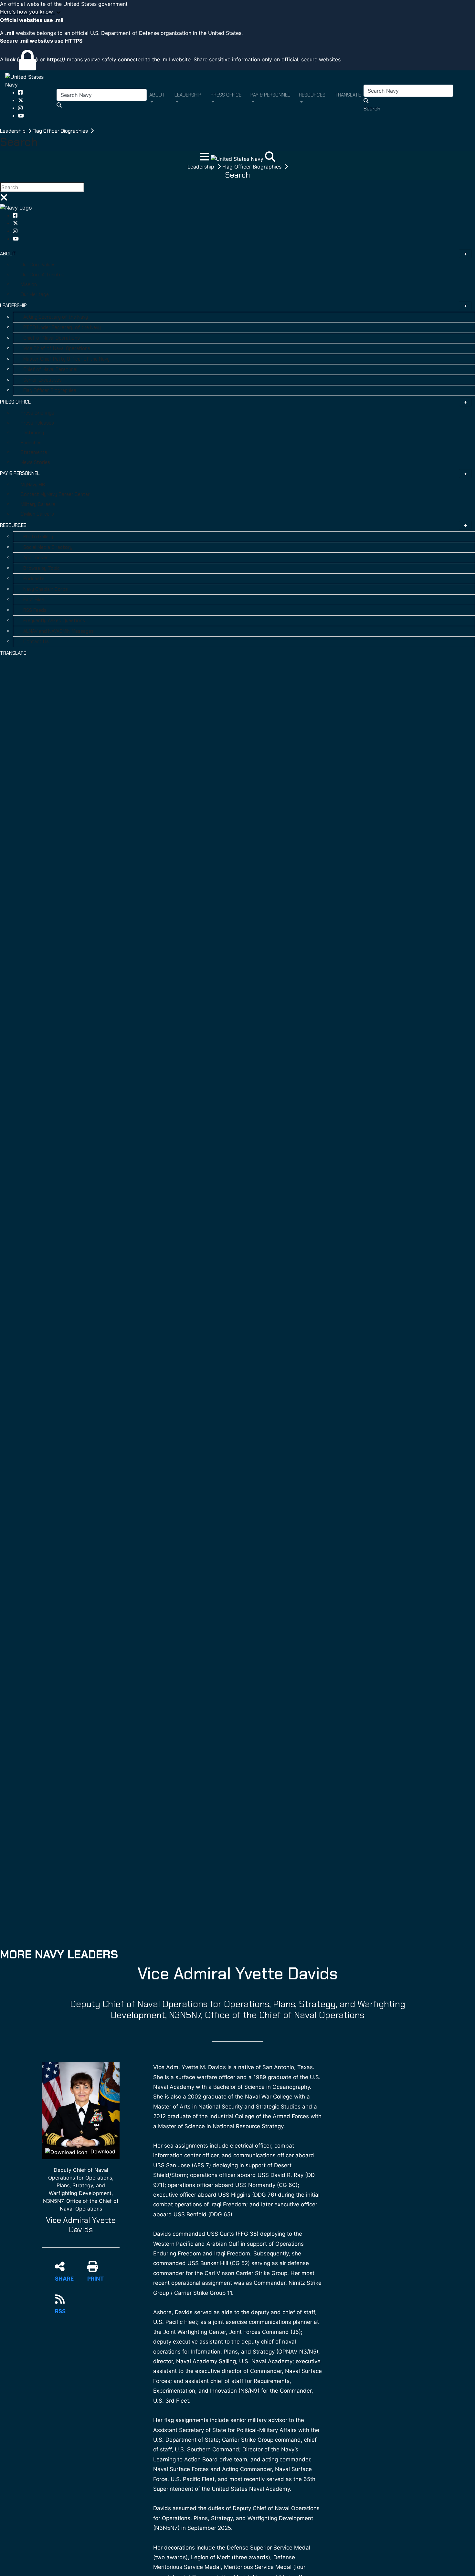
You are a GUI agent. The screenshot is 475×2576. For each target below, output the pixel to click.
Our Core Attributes (42, 275)
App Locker (36, 558)
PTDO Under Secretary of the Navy (62, 327)
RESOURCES (13, 525)
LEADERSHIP (13, 305)
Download (102, 2151)
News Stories (35, 462)
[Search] (270, 159)
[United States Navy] (31, 80)
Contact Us (36, 641)
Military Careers (38, 504)
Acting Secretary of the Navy (56, 317)
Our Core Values (38, 265)
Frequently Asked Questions (54, 621)
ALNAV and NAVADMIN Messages (58, 631)
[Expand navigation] (205, 159)
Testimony (32, 433)
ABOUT (8, 254)
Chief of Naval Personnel (50, 369)
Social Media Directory (48, 547)
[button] (238, 12)
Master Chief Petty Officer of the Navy (66, 359)
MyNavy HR (33, 485)
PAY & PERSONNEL (20, 473)
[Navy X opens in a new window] (21, 100)
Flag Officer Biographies (61, 131)
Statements (34, 452)
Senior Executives (42, 380)
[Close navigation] (4, 199)
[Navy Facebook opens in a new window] (20, 92)
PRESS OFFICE (15, 402)
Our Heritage (35, 294)
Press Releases (37, 423)
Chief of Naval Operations (52, 338)
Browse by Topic (42, 568)
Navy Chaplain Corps (46, 589)
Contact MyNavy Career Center (55, 494)
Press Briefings (37, 413)
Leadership (13, 131)
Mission (29, 284)
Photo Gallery (38, 537)
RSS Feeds (35, 610)
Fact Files (34, 600)
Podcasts (34, 579)
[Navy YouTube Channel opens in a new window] (21, 116)
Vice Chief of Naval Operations (57, 348)
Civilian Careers (37, 514)
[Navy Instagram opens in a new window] (20, 108)
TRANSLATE (13, 653)
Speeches (31, 443)
